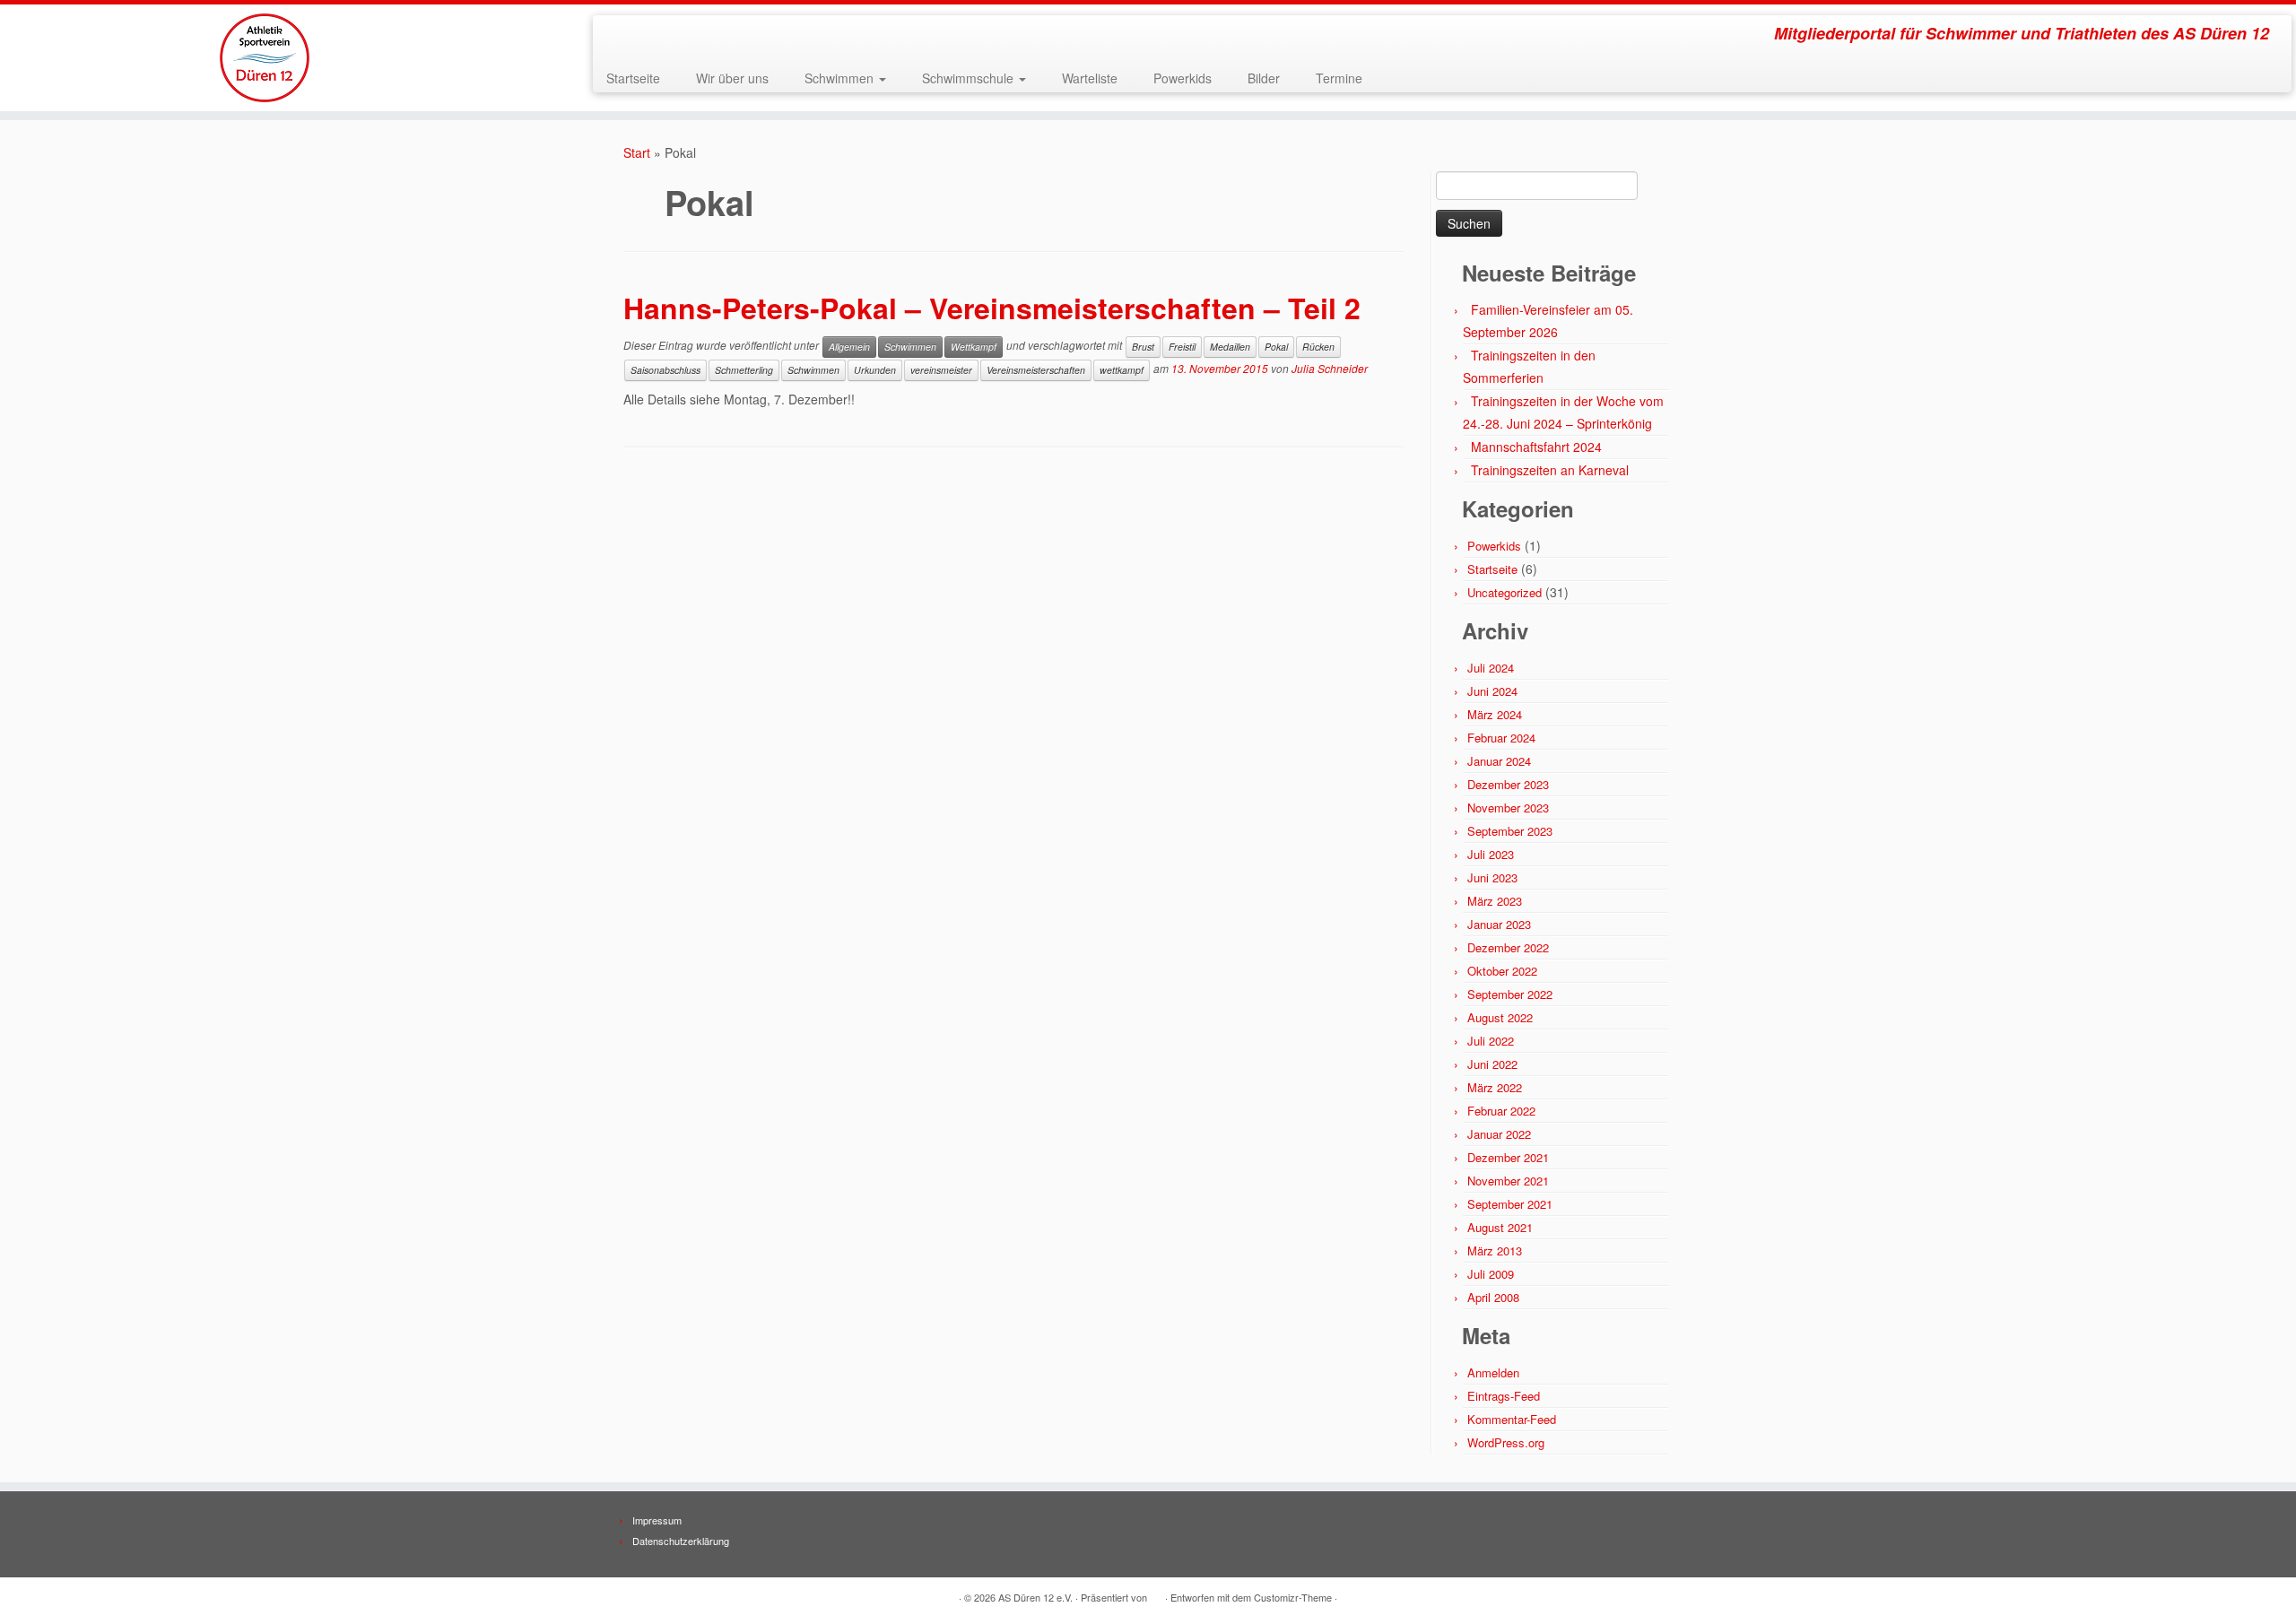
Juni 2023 (1492, 877)
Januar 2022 (1499, 1134)
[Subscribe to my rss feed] (618, 36)
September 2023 (1510, 831)
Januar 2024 (1499, 761)
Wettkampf (974, 347)
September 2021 (1510, 1204)
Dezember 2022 (1508, 947)
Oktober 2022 (1502, 971)
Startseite (633, 78)
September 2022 (1510, 994)
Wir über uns (732, 78)
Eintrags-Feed (1504, 1396)
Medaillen (1230, 347)
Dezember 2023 (1508, 784)
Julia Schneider (1330, 369)
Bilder (1264, 78)
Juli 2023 (1491, 854)
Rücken (1318, 347)
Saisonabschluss (665, 370)
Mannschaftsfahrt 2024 (1536, 447)
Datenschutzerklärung (681, 1541)
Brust (1143, 347)
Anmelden (1493, 1372)
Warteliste (1090, 78)
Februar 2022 (1501, 1111)
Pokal (1276, 347)
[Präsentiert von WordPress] (1156, 1594)
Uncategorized (1505, 592)
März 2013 (1495, 1251)
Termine (1339, 78)
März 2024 (1495, 714)
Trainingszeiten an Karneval (1550, 470)
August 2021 (1500, 1227)
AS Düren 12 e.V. (1035, 1597)
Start (637, 152)
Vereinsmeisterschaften (1036, 370)
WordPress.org (1506, 1442)
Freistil (1182, 347)
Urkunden (875, 370)
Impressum (657, 1520)
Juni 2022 (1492, 1064)
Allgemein (849, 347)
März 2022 (1495, 1087)
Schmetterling (744, 370)
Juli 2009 (1491, 1274)
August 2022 (1500, 1017)
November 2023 (1508, 808)
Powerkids (1183, 78)
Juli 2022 (1491, 1041)
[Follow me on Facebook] (643, 36)
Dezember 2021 (1508, 1157)
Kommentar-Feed (1512, 1419)
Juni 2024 (1492, 691)
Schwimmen (841, 78)
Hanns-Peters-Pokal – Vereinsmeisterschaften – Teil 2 (992, 308)
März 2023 (1495, 901)
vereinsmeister (941, 370)
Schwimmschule (970, 78)
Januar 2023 (1499, 924)
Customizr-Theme (1293, 1597)
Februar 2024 (1501, 738)
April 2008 (1493, 1297)
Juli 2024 (1491, 668)
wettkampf (1122, 370)
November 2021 (1508, 1181)
